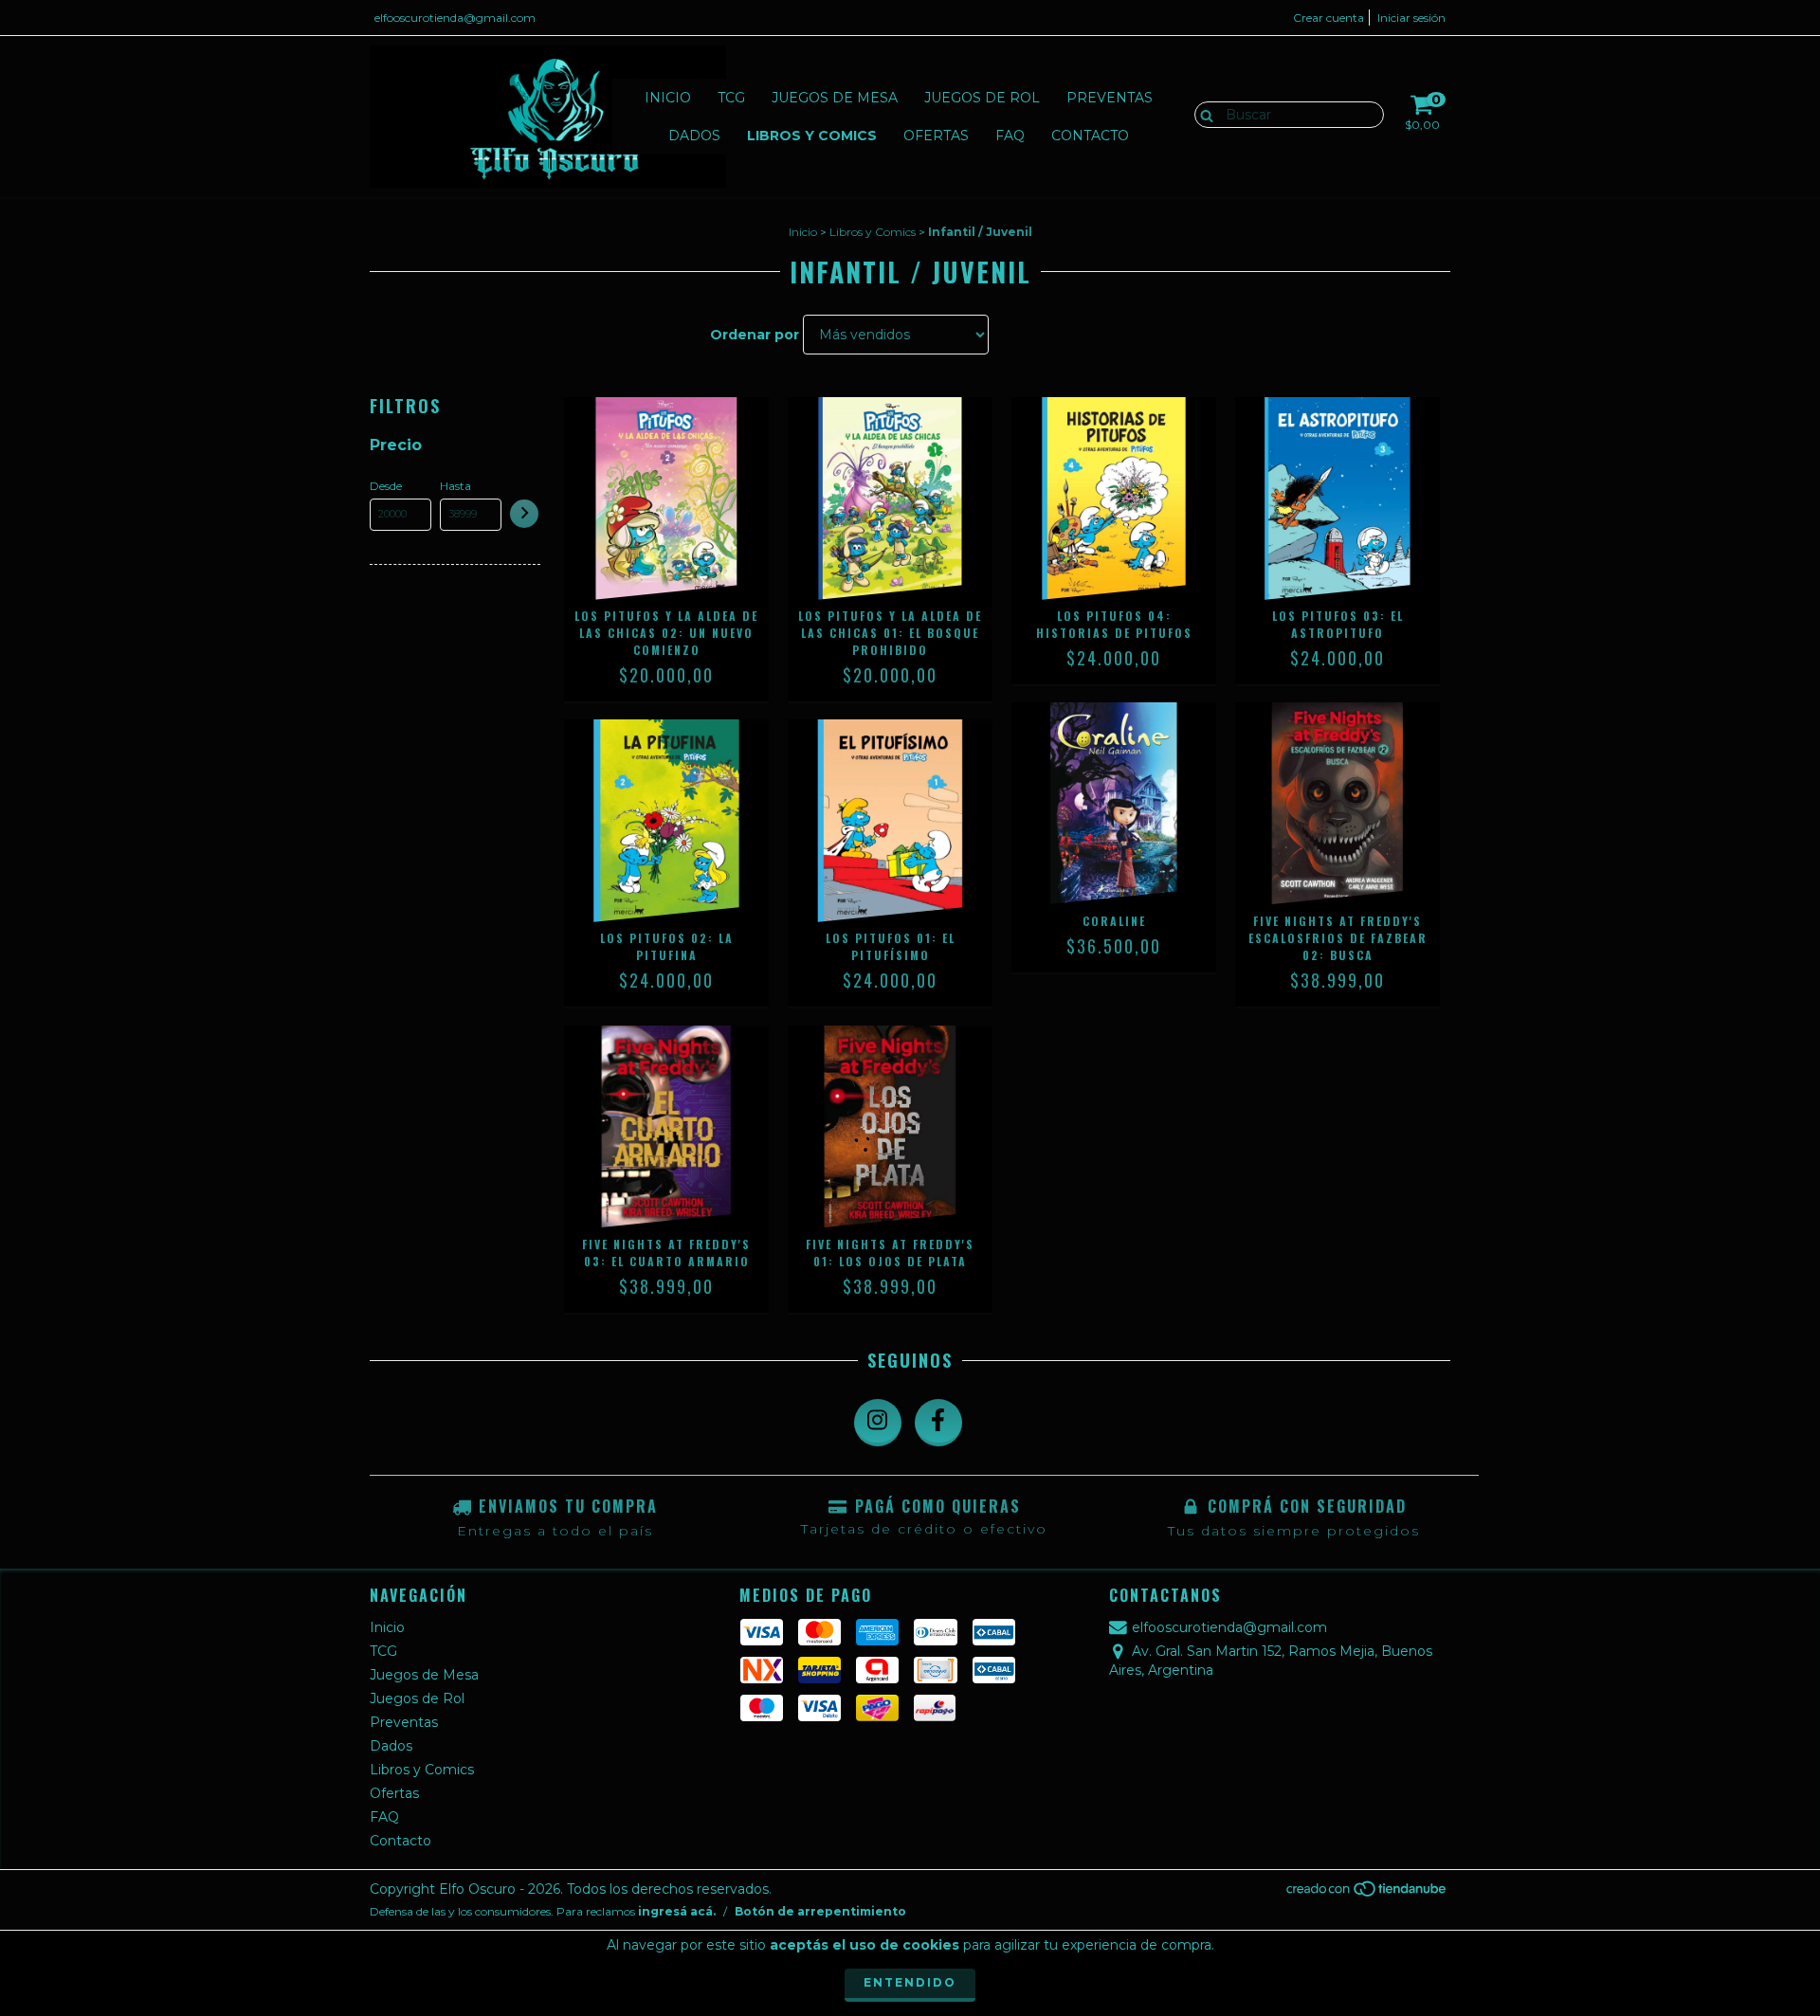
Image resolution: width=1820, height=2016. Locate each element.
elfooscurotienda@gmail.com (455, 18)
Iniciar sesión (1411, 18)
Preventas (1110, 98)
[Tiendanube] (1367, 1894)
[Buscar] (1202, 114)
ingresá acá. (677, 1911)
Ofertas (936, 136)
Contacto (1090, 136)
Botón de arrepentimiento (820, 1911)
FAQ (1010, 136)
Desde (386, 486)
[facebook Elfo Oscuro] (938, 1423)
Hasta (455, 486)
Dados (694, 136)
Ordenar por (755, 335)
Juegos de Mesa (835, 98)
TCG (731, 98)
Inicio (668, 98)
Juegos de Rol (982, 98)
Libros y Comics (812, 136)
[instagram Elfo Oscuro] (878, 1423)
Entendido (910, 1982)
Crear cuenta (1329, 18)
